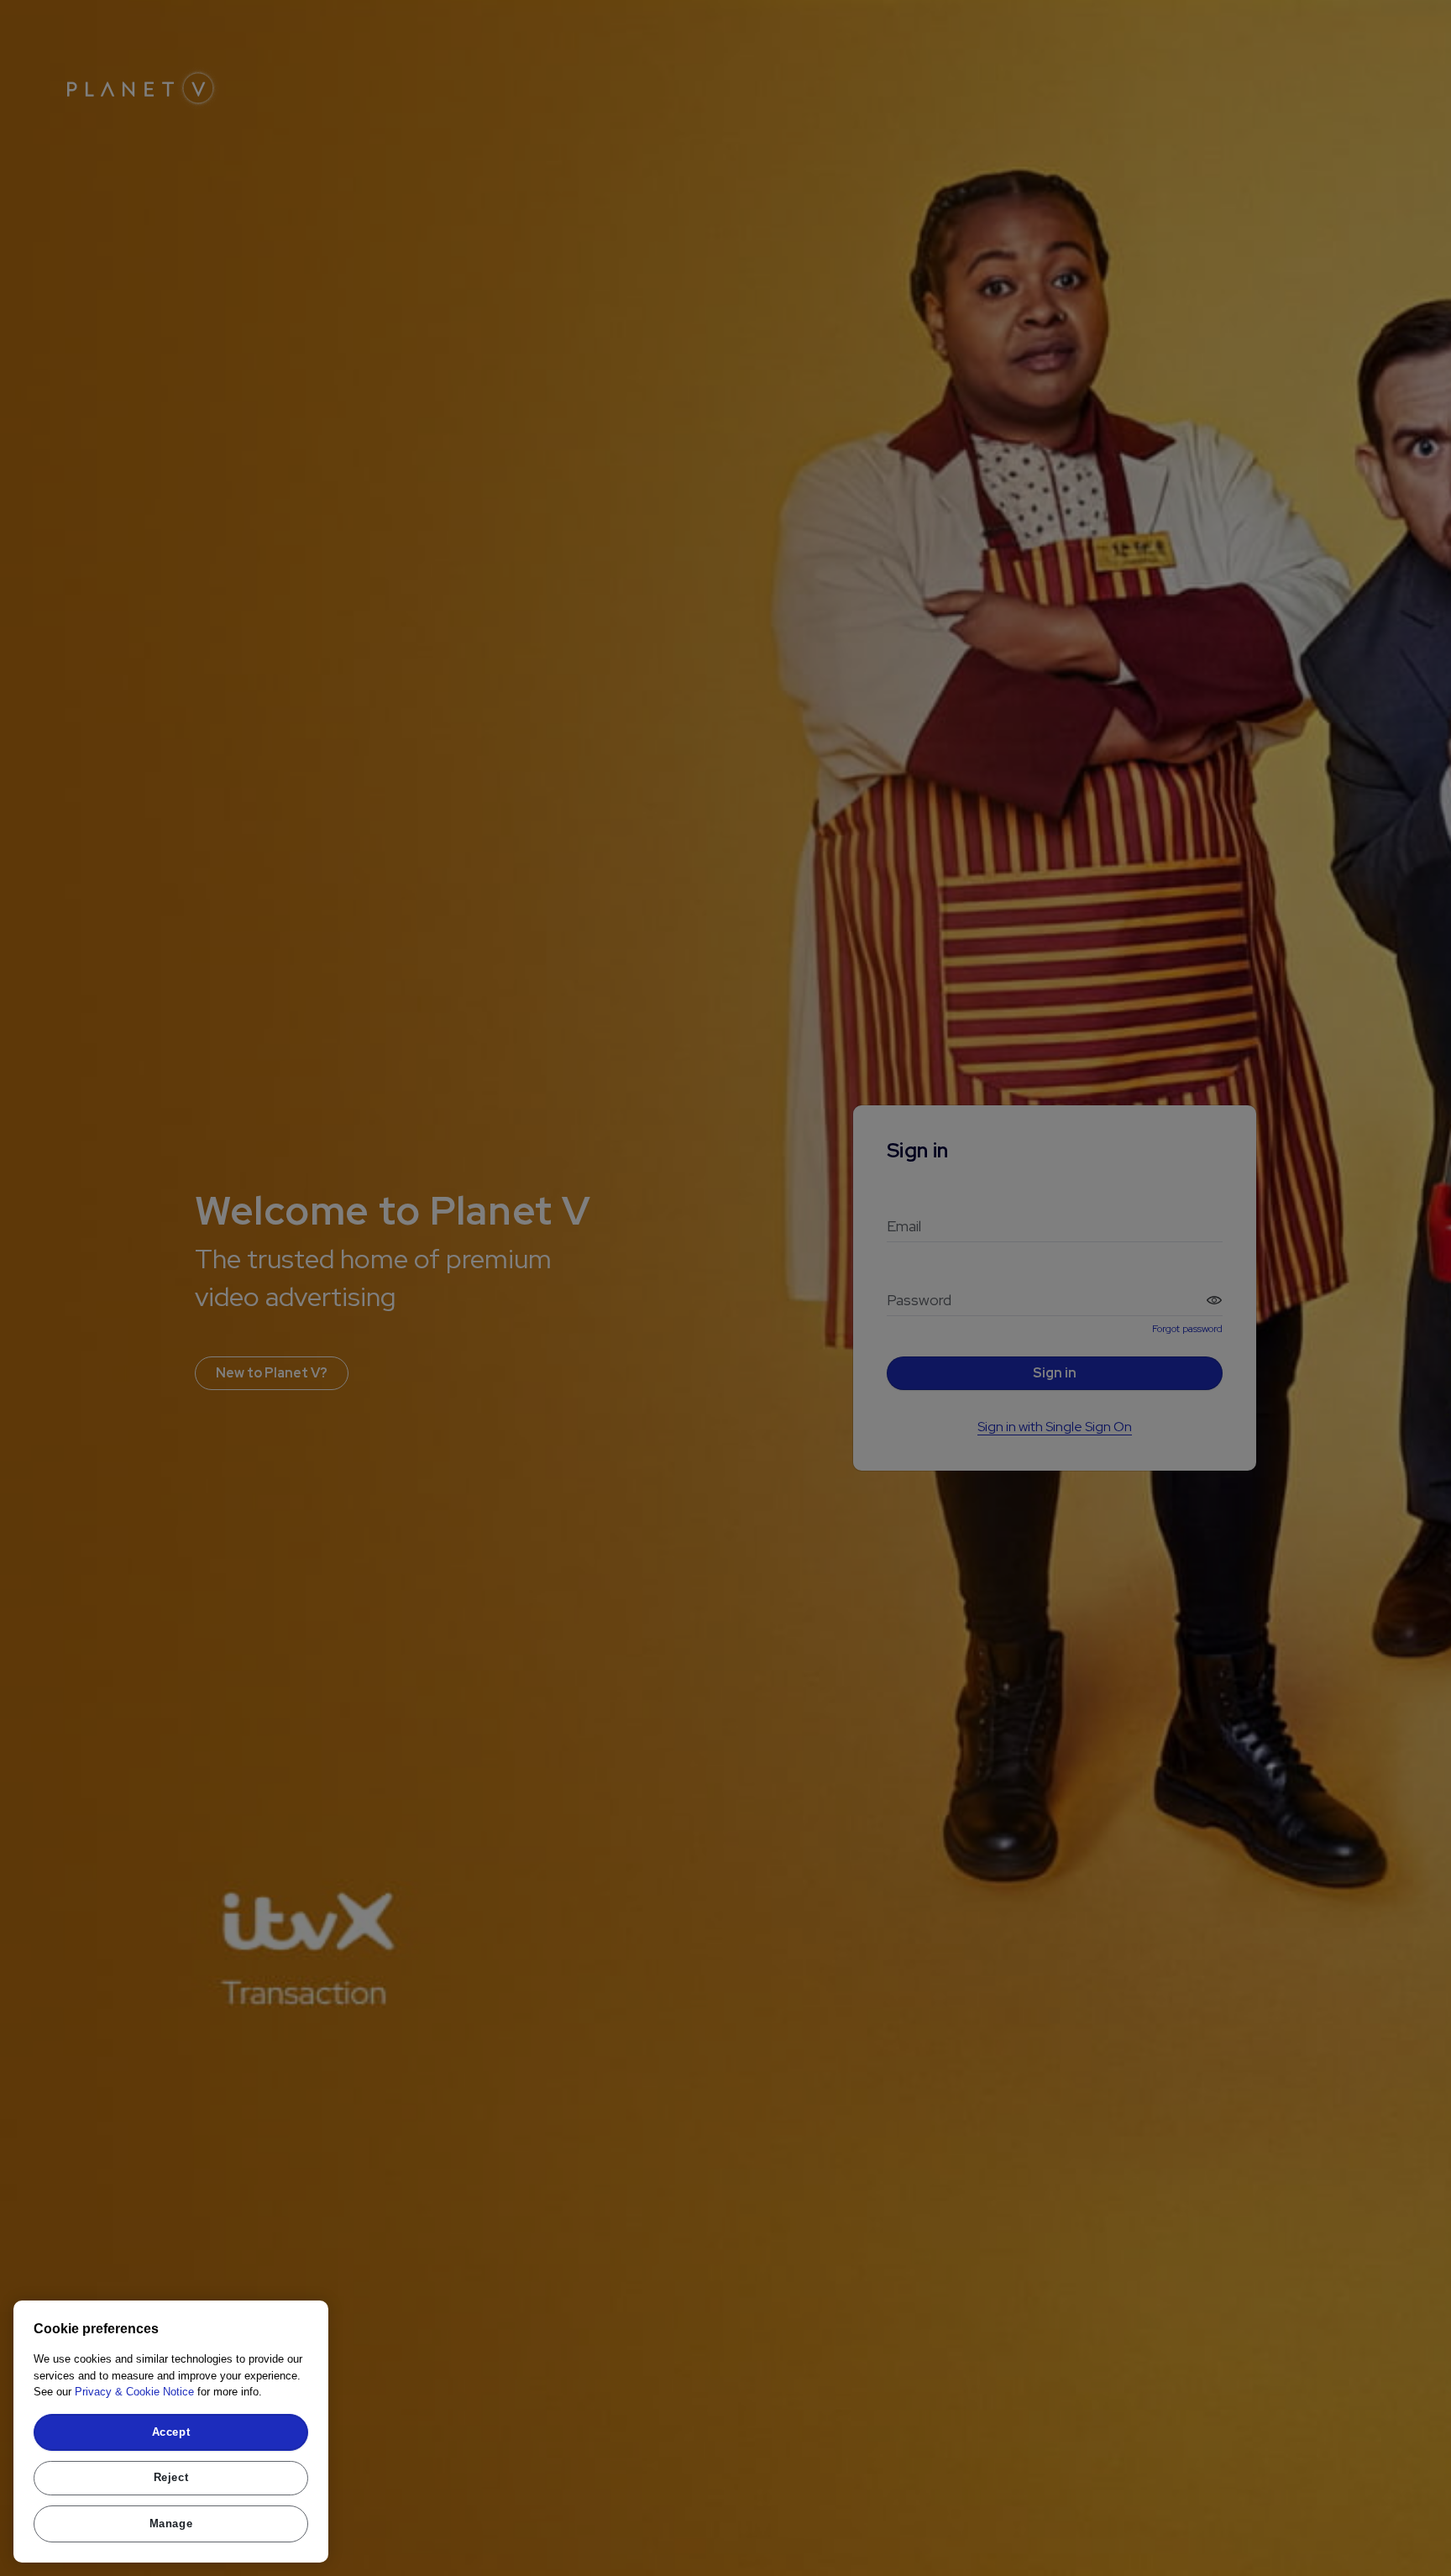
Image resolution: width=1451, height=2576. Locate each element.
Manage (171, 2524)
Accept (171, 2432)
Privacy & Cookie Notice (134, 2392)
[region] (171, 2432)
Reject (171, 2477)
